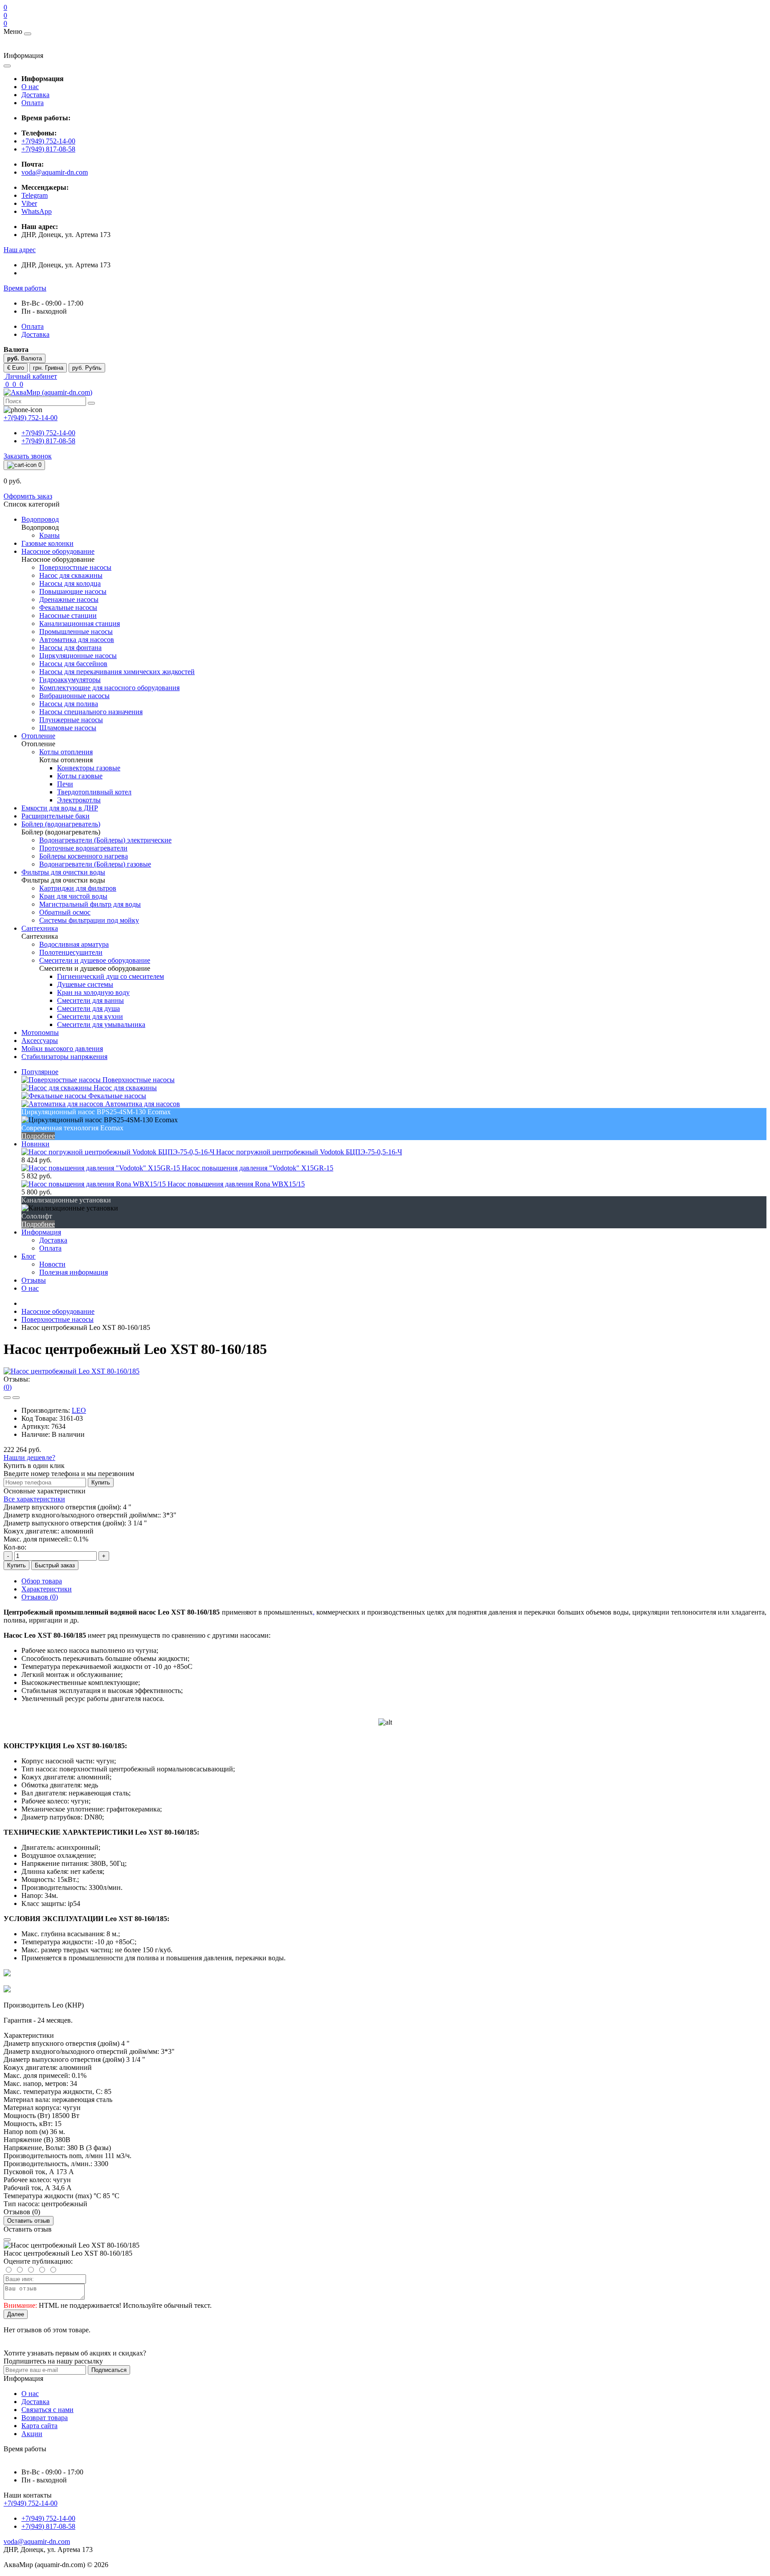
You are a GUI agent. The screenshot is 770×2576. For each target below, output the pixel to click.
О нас (30, 87)
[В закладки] (7, 1398)
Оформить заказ (28, 496)
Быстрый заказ (55, 1565)
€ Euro (16, 368)
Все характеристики (34, 1499)
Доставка (35, 95)
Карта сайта (39, 2426)
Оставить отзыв (29, 2221)
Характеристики (47, 1589)
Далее (16, 2314)
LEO (79, 1410)
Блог (29, 1256)
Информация (41, 1232)
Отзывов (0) (40, 1597)
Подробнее (38, 1136)
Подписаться (109, 2370)
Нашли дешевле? (29, 1458)
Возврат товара (45, 2418)
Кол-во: (15, 1547)
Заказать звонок (28, 456)
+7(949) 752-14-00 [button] (31, 2503)
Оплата (33, 103)
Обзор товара (42, 1581)
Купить (101, 1482)
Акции (32, 2434)
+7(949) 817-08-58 (48, 149)
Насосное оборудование (58, 1311)
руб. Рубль (87, 368)
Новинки (35, 1144)
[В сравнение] (16, 1398)
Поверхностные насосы (57, 1319)
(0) (8, 1387)
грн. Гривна (48, 368)
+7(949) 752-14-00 (48, 141)
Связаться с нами (47, 2410)
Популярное (40, 1072)
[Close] (7, 2240)
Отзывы (34, 1280)
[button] (20, 250)
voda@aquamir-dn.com (55, 172)
